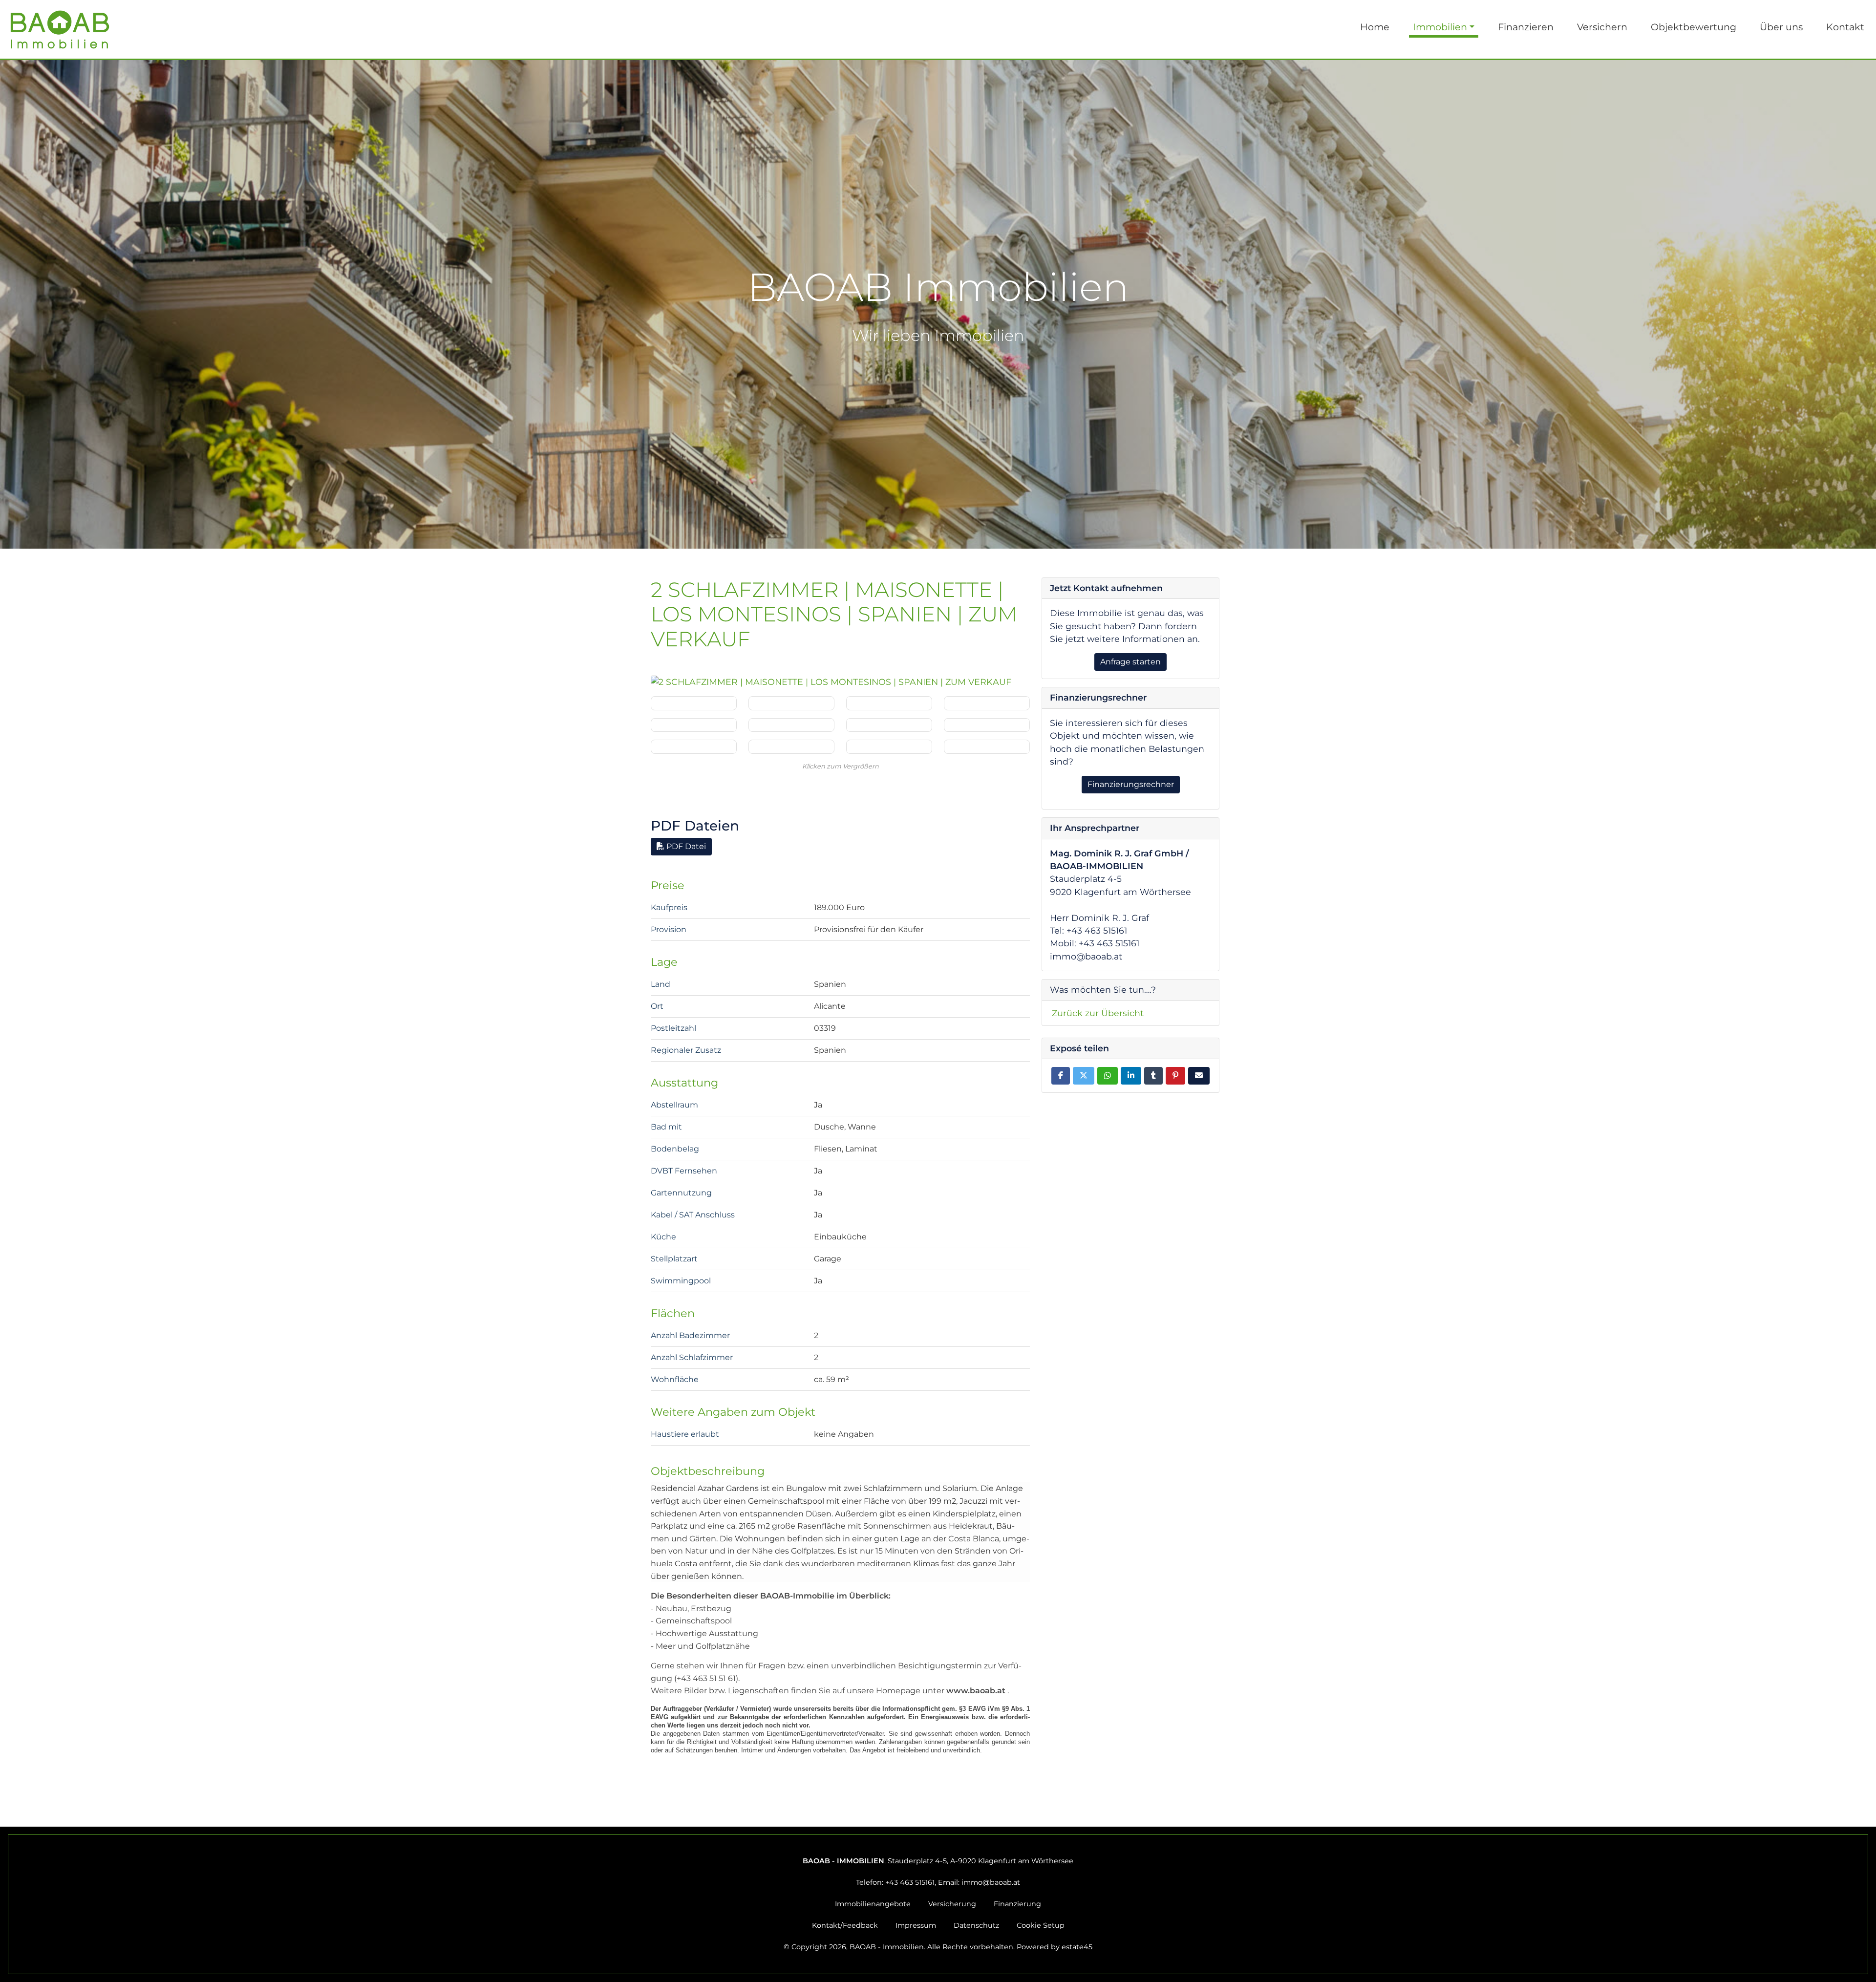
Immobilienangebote (873, 1904)
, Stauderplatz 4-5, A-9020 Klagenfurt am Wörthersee (938, 1861)
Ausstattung (684, 1083)
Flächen (673, 1313)
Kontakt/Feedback (845, 1925)
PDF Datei (685, 846)
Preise (668, 885)
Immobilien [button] (1440, 27)
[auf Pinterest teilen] (1175, 1076)
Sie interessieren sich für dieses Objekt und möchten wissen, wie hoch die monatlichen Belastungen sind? (1127, 742)
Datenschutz (976, 1925)
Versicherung (952, 1904)
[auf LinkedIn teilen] (1131, 1076)
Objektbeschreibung (708, 1471)
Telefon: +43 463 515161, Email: (938, 1882)
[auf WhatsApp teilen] (1108, 1076)
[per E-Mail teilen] (1199, 1076)
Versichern (1602, 27)
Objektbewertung (1694, 27)
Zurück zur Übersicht (1098, 1013)
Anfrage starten (1130, 662)
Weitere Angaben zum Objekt (733, 1412)
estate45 (1077, 1947)
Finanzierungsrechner (1131, 784)
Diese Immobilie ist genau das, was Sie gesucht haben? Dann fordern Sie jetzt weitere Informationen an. (1127, 626)
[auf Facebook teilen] (1061, 1076)
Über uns (1781, 27)
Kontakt (1845, 27)
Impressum (916, 1925)
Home (1375, 27)
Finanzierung (1017, 1904)
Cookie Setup (1041, 1925)
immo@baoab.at (991, 1882)
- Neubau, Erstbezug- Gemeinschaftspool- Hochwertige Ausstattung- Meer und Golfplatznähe (771, 1621)
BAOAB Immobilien (938, 304)
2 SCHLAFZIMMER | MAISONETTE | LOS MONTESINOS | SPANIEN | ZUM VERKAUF (834, 615)
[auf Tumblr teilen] (1153, 1076)
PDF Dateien (695, 826)
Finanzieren (1526, 27)
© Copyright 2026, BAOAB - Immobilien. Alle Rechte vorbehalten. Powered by (938, 1947)
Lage (664, 962)
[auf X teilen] (1084, 1076)
